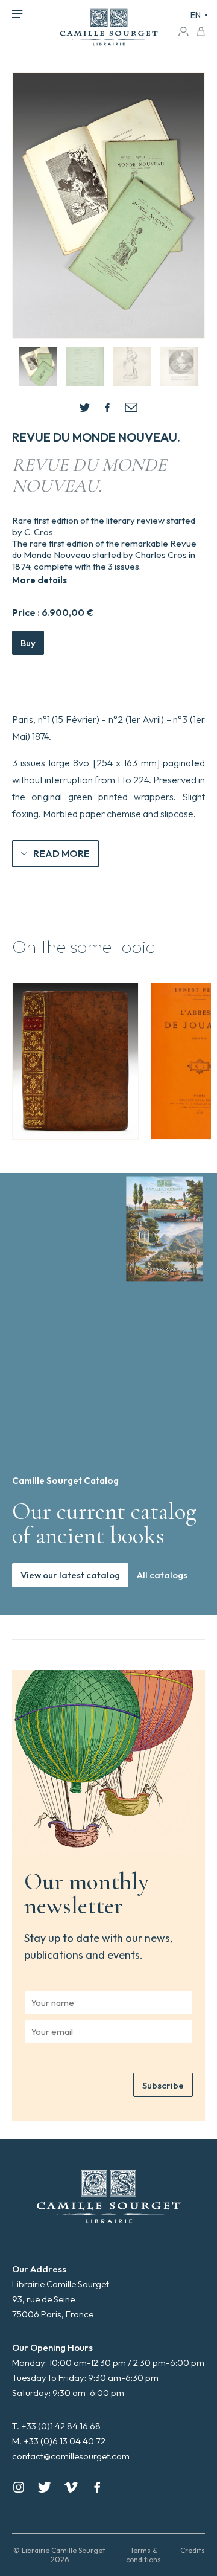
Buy (28, 643)
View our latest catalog (70, 1575)
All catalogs (162, 1575)
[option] (75, 1061)
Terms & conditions (143, 2555)
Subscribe (163, 2085)
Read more (61, 853)
